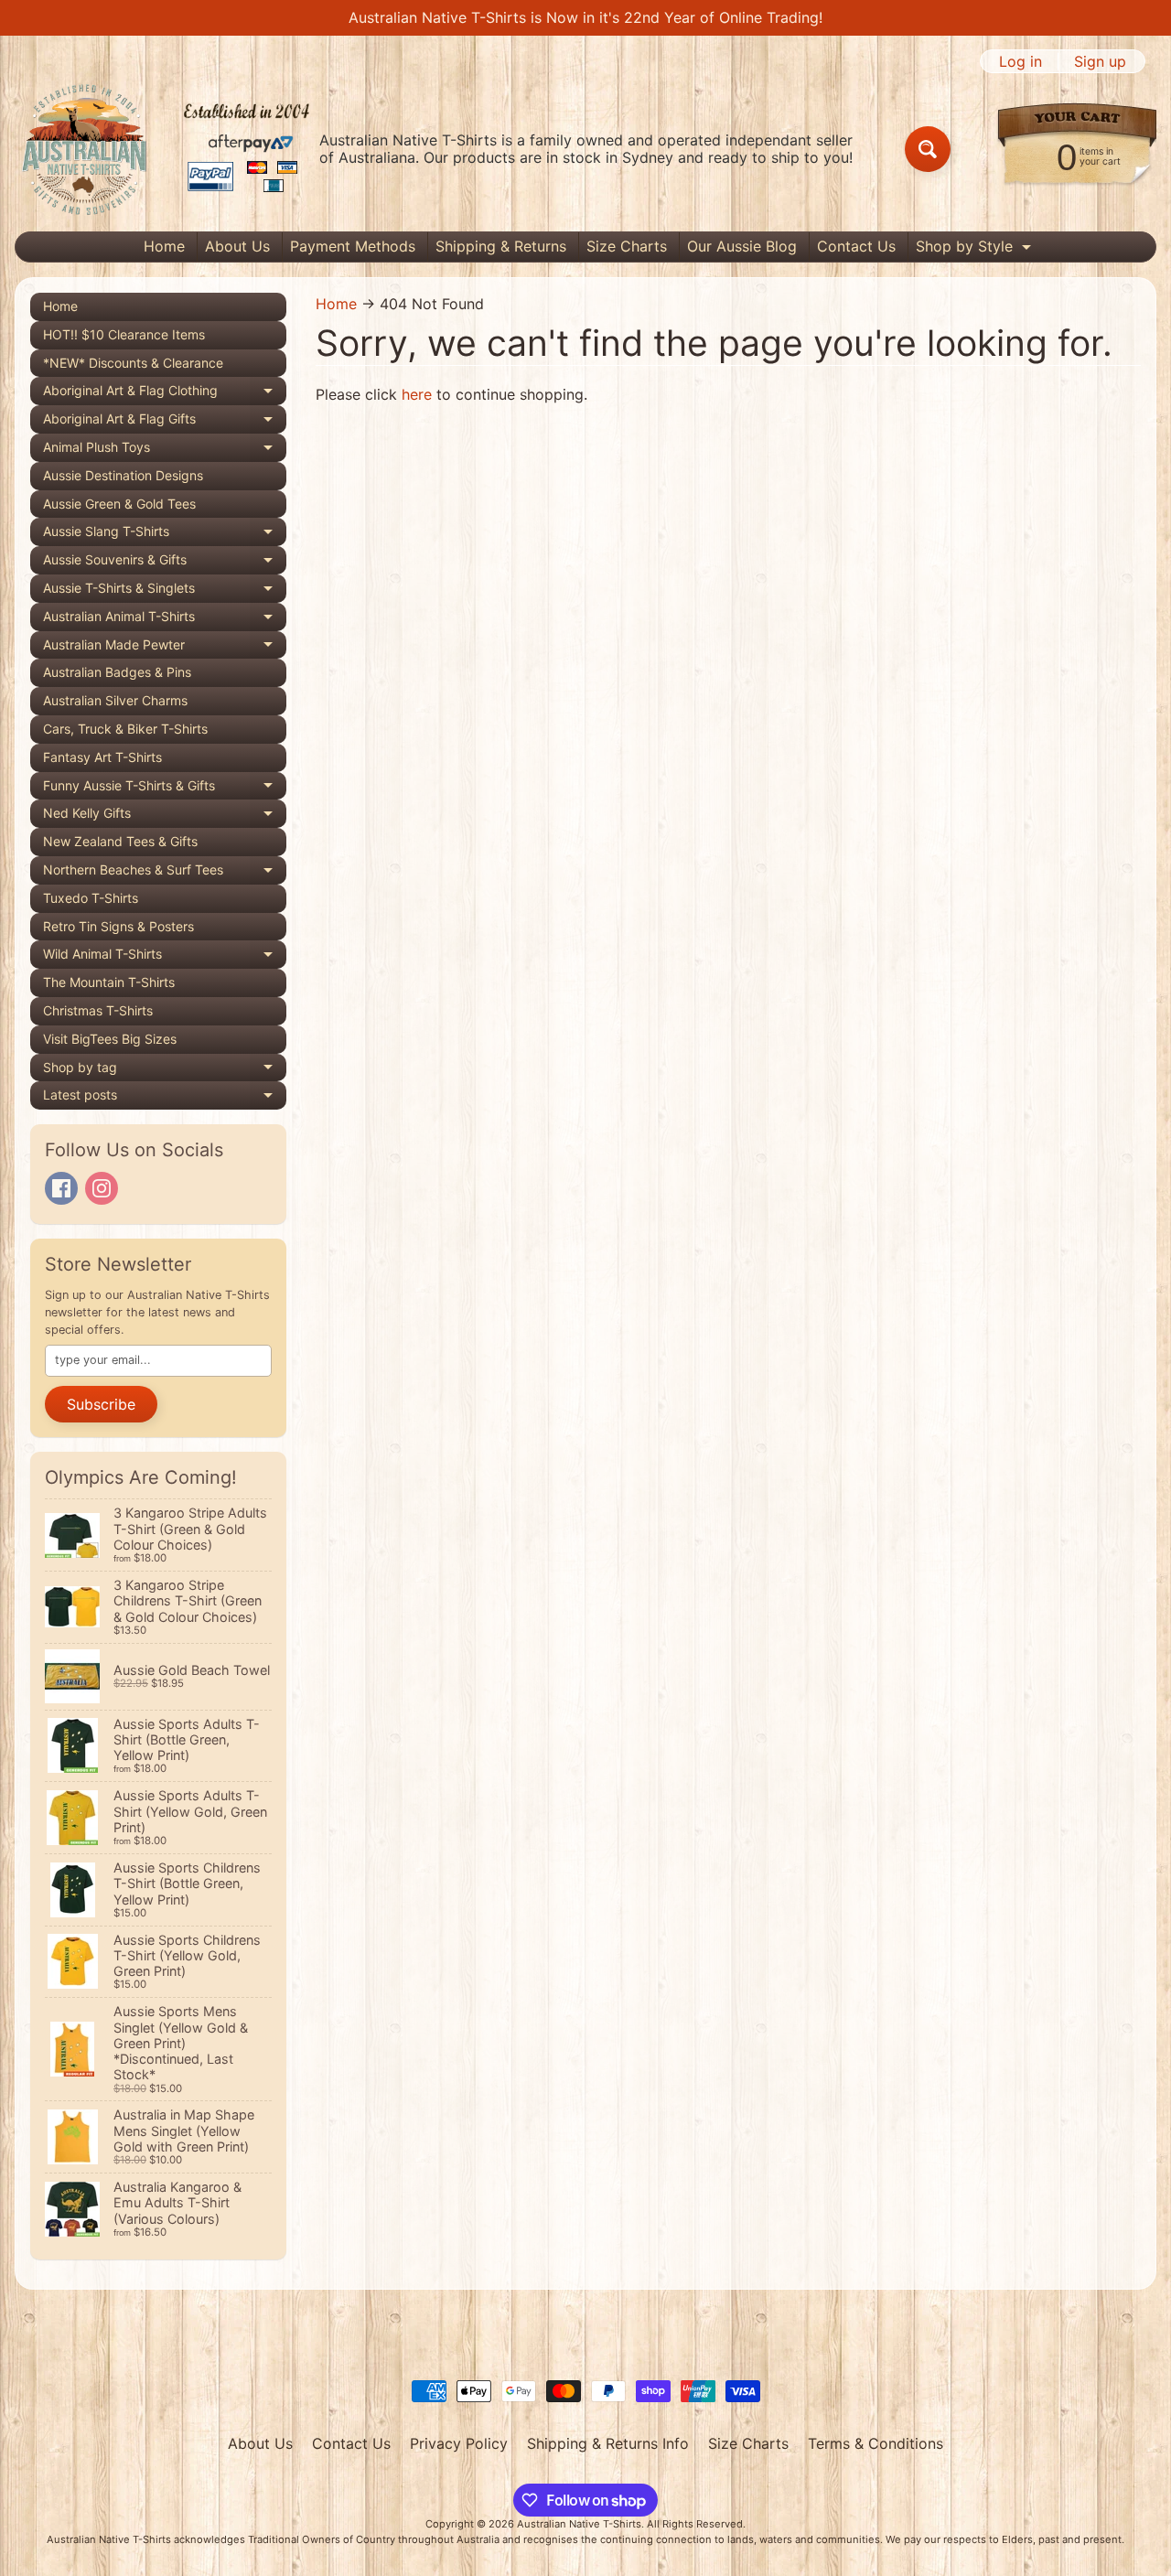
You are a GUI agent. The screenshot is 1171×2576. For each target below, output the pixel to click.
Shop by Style (976, 249)
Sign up (1100, 61)
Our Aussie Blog (742, 246)
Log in (1021, 61)
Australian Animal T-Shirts (165, 620)
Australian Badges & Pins (117, 672)
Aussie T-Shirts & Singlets (165, 591)
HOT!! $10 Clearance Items (124, 334)
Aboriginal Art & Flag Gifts (165, 422)
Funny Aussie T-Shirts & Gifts (165, 789)
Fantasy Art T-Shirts (102, 757)
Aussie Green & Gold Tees (119, 504)
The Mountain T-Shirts (109, 982)
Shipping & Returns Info (608, 2443)
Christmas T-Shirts (98, 1010)
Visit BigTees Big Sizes (110, 1039)
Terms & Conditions (876, 2443)
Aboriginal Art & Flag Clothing (165, 394)
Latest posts (165, 1098)
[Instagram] (102, 1188)
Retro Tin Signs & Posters (118, 926)
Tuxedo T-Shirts (91, 898)
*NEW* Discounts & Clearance (133, 363)
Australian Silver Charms (115, 700)
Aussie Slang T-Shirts (165, 535)
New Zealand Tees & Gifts (120, 841)
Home (164, 246)
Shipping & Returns (501, 246)
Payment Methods (353, 246)
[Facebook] (61, 1188)
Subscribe (101, 1404)
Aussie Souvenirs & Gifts (165, 563)
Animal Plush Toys (165, 451)
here (417, 394)
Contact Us (856, 246)
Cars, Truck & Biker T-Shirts (125, 729)
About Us (237, 246)
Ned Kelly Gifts (165, 816)
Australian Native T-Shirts (579, 2524)
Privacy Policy (459, 2443)
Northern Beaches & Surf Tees (165, 873)
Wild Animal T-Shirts (165, 957)
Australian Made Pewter (165, 648)
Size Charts (627, 246)
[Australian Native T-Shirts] (166, 149)
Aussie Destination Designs (123, 475)
